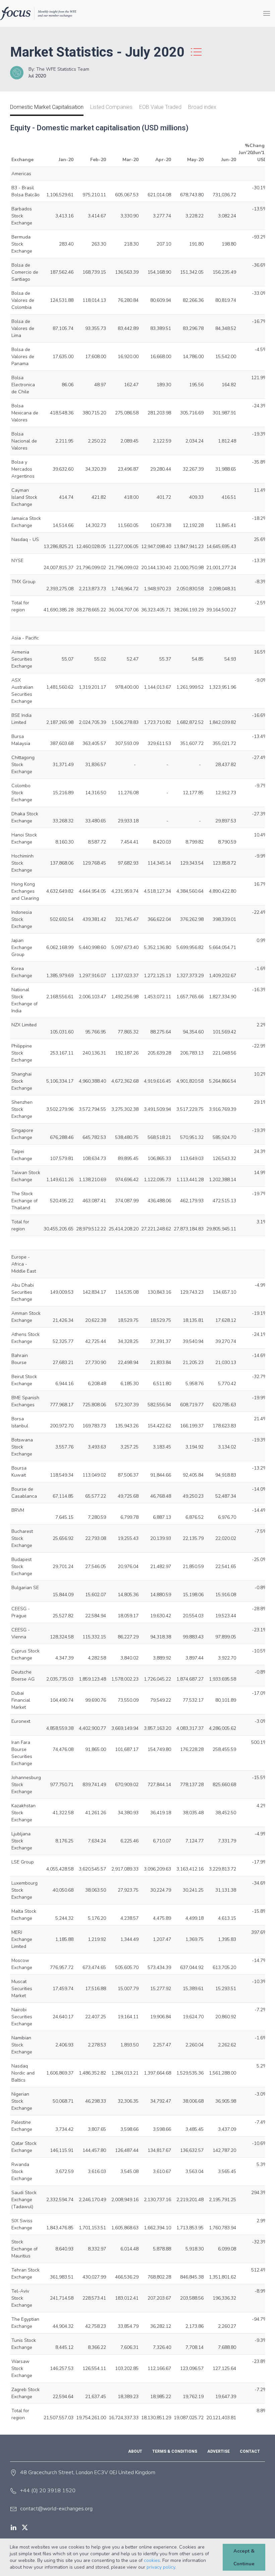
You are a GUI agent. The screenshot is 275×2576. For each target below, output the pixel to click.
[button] (178, 2568)
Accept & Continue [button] (244, 2557)
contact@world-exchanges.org (56, 2509)
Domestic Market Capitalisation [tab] (47, 107)
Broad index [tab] (202, 107)
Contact (250, 2451)
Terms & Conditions (175, 2451)
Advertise (218, 2451)
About (135, 2451)
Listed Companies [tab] (111, 107)
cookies (152, 2560)
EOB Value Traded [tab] (160, 107)
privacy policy (161, 2567)
